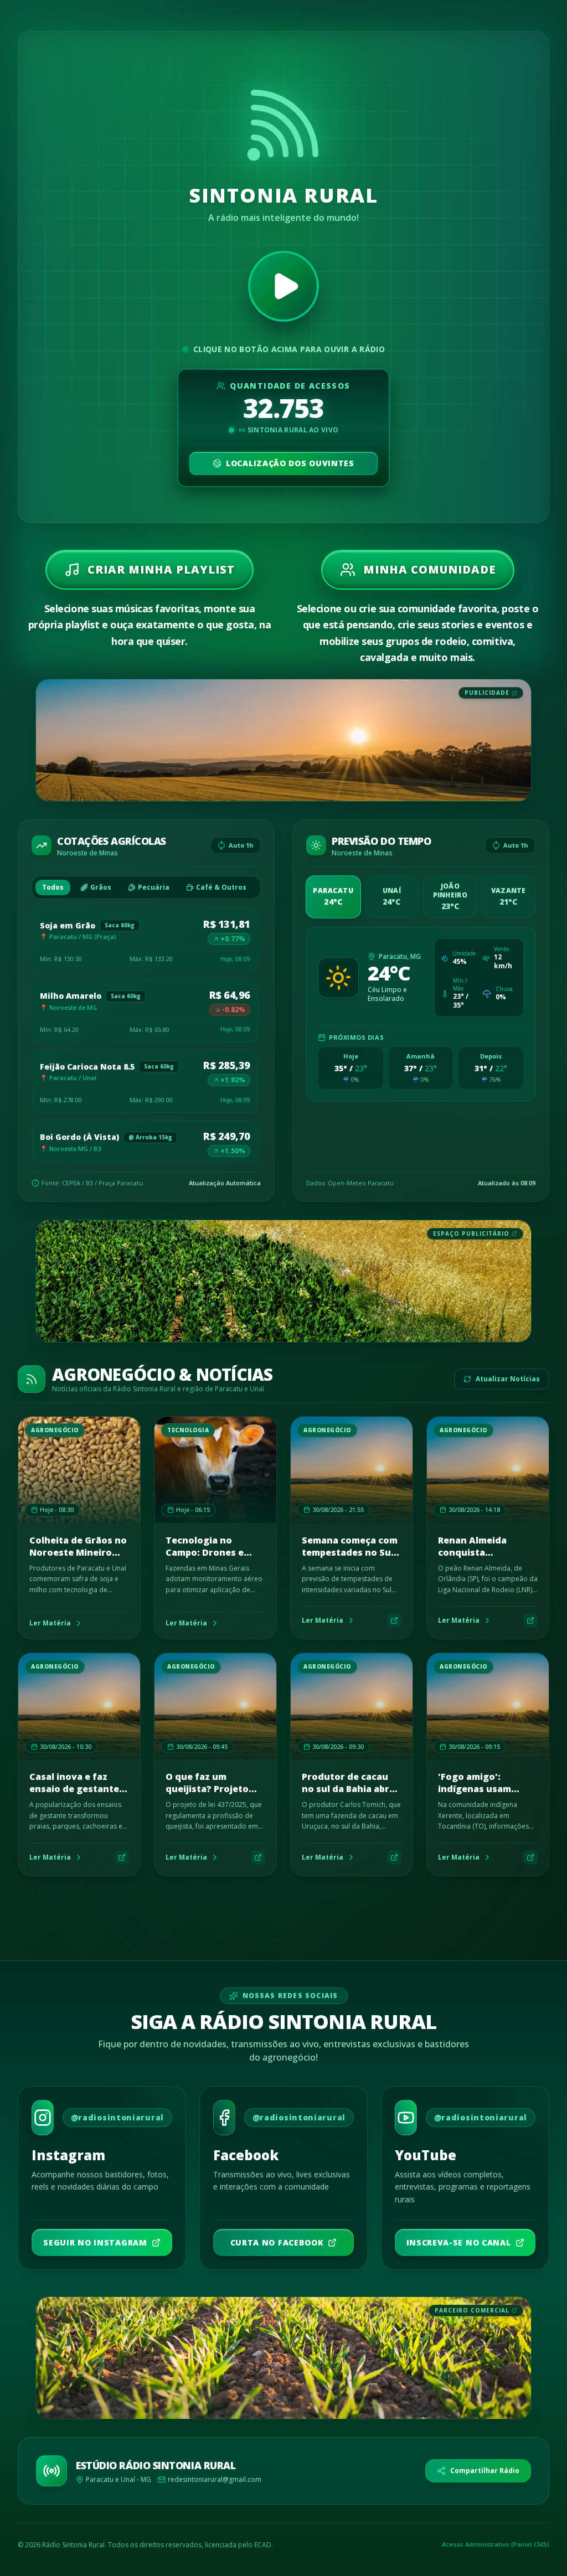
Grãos (101, 887)
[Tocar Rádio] (283, 286)
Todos (53, 887)
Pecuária (154, 887)
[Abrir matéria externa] (394, 1620)
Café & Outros (221, 887)
